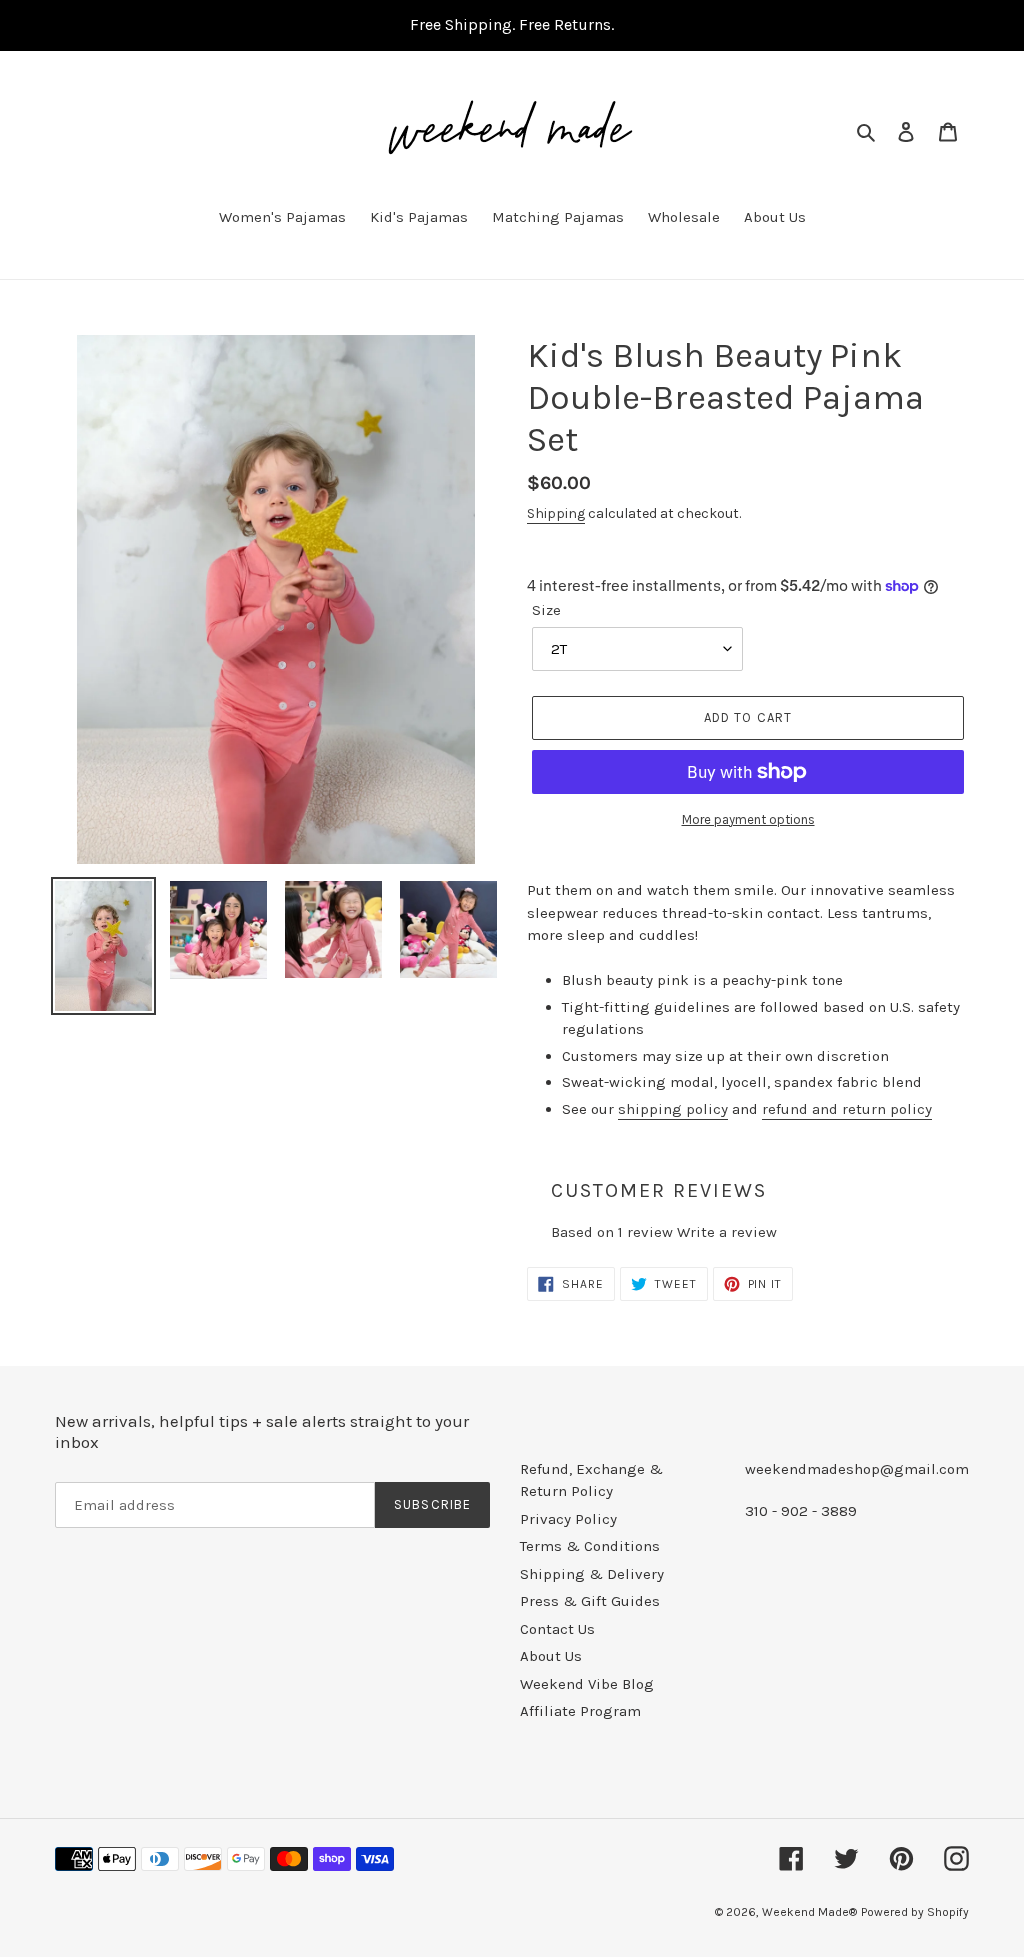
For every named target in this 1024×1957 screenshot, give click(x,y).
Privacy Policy (568, 1519)
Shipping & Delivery (592, 1574)
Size (546, 610)
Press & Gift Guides (590, 1601)
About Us (551, 1656)
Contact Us (557, 1629)
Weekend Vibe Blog (587, 1684)
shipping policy (673, 1109)
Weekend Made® (809, 1912)
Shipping (556, 513)
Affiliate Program (580, 1711)
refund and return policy (847, 1109)
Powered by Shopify (915, 1912)
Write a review (727, 1232)
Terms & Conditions (590, 1546)
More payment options (748, 819)
